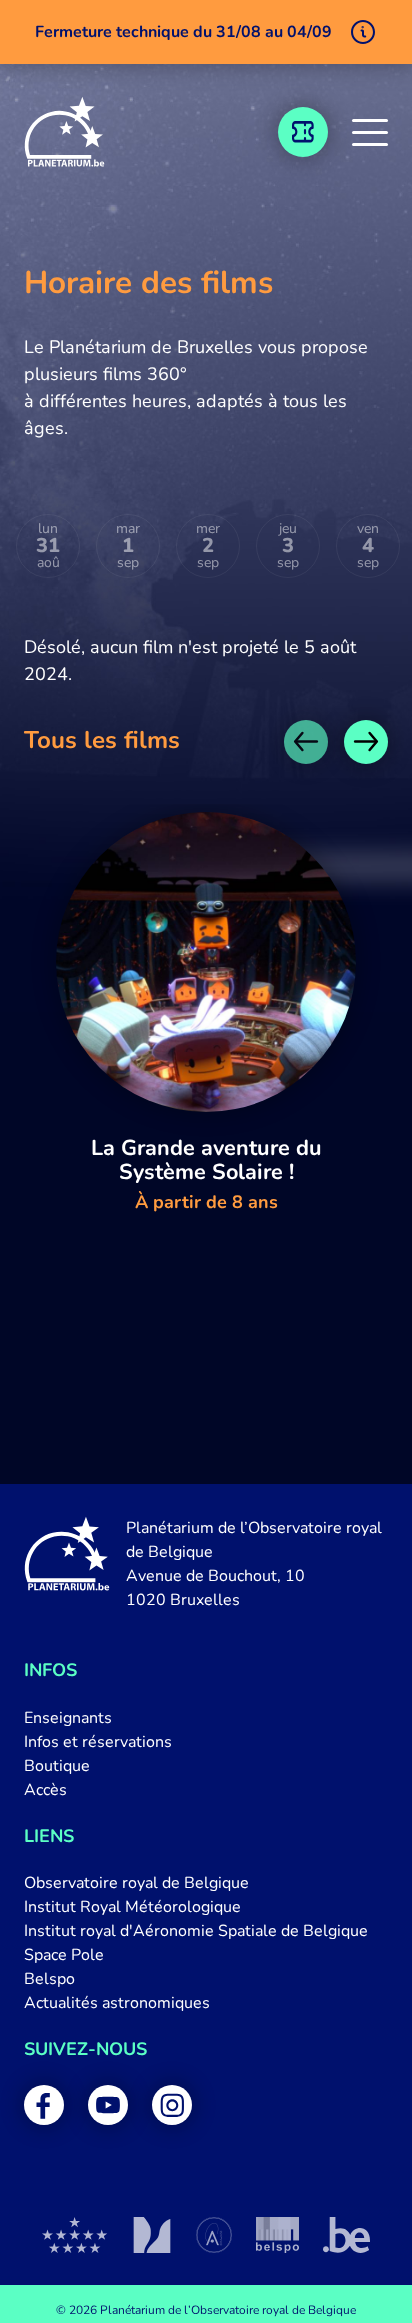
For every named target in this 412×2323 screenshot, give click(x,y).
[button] (370, 132)
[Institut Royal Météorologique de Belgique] (151, 2235)
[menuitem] (206, 1718)
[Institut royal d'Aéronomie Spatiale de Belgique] (214, 2235)
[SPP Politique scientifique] (277, 2235)
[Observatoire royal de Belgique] (75, 2235)
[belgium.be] (346, 2235)
